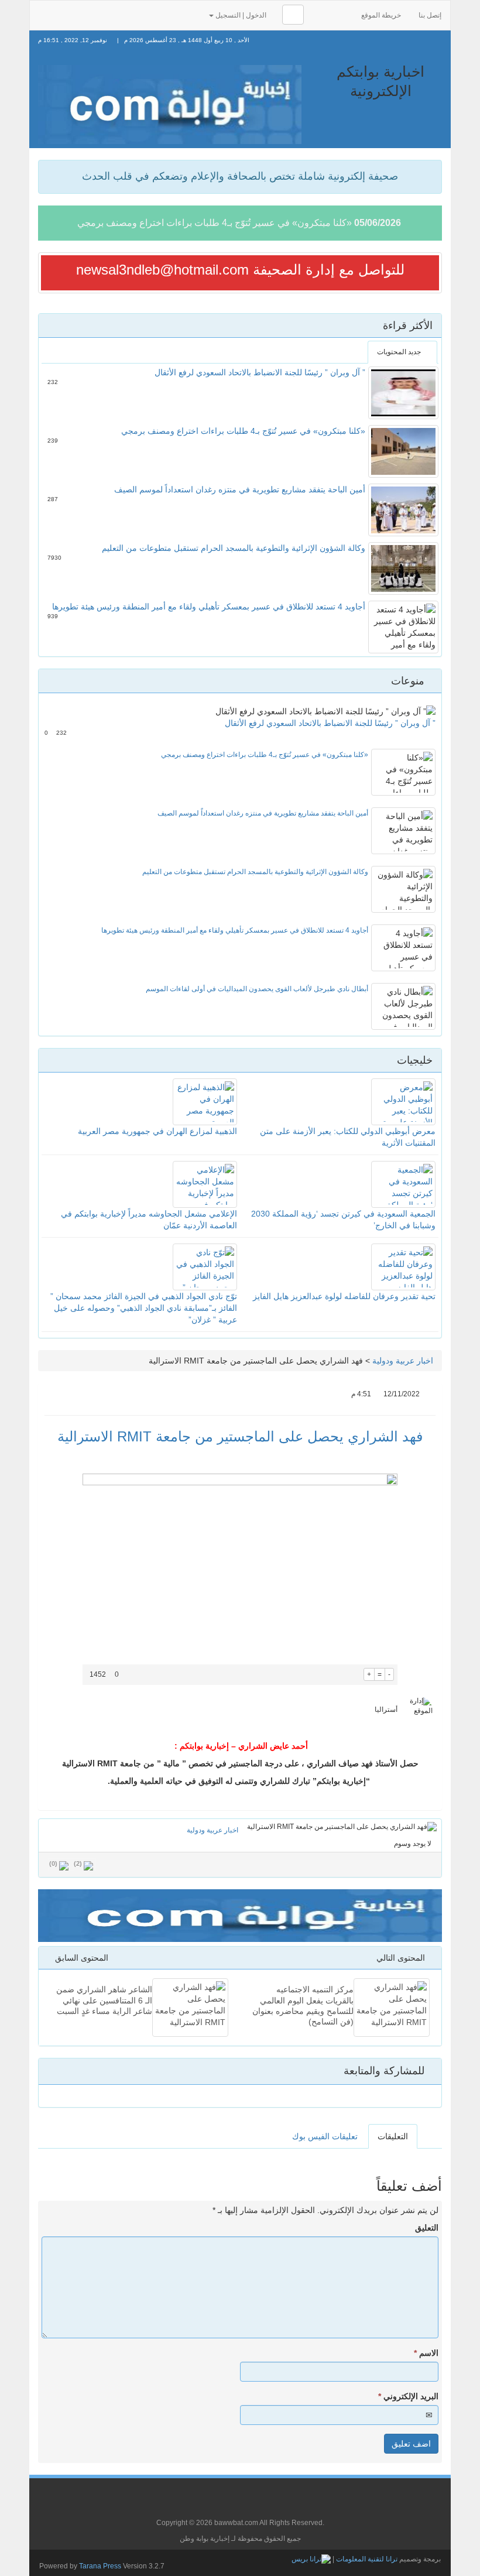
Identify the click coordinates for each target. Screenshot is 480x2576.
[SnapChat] (194, 14)
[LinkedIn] (139, 14)
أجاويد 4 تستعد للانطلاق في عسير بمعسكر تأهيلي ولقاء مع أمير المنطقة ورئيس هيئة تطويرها (209, 607)
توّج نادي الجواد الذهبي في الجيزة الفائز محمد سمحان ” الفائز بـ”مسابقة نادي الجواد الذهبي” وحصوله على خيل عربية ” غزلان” (144, 1308)
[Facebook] (83, 14)
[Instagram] (157, 14)
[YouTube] (120, 14)
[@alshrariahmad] (64, 14)
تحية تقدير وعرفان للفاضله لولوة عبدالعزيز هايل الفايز (344, 1296)
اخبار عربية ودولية (403, 1361)
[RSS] (45, 14)
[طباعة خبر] (355, 1674)
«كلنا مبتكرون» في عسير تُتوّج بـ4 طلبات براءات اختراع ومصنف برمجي (215, 223)
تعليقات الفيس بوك (325, 2136)
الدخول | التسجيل (241, 15)
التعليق (427, 2228)
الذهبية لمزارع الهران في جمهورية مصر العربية (157, 1131)
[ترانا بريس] (311, 2559)
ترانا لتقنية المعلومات (367, 2559)
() (53, 1864)
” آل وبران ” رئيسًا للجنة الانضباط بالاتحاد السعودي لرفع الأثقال (260, 372)
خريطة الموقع (381, 15)
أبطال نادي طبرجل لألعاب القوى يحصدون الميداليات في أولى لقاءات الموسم (257, 989)
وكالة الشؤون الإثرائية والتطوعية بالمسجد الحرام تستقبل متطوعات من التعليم (234, 548)
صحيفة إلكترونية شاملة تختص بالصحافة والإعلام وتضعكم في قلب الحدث (240, 176)
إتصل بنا (430, 15)
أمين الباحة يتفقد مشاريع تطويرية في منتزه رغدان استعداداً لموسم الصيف (240, 489)
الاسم (426, 2353)
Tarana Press (100, 2566)
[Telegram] (176, 14)
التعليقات (393, 2136)
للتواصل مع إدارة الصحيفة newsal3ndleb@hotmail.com (240, 270)
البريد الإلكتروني (408, 2396)
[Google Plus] (101, 14)
